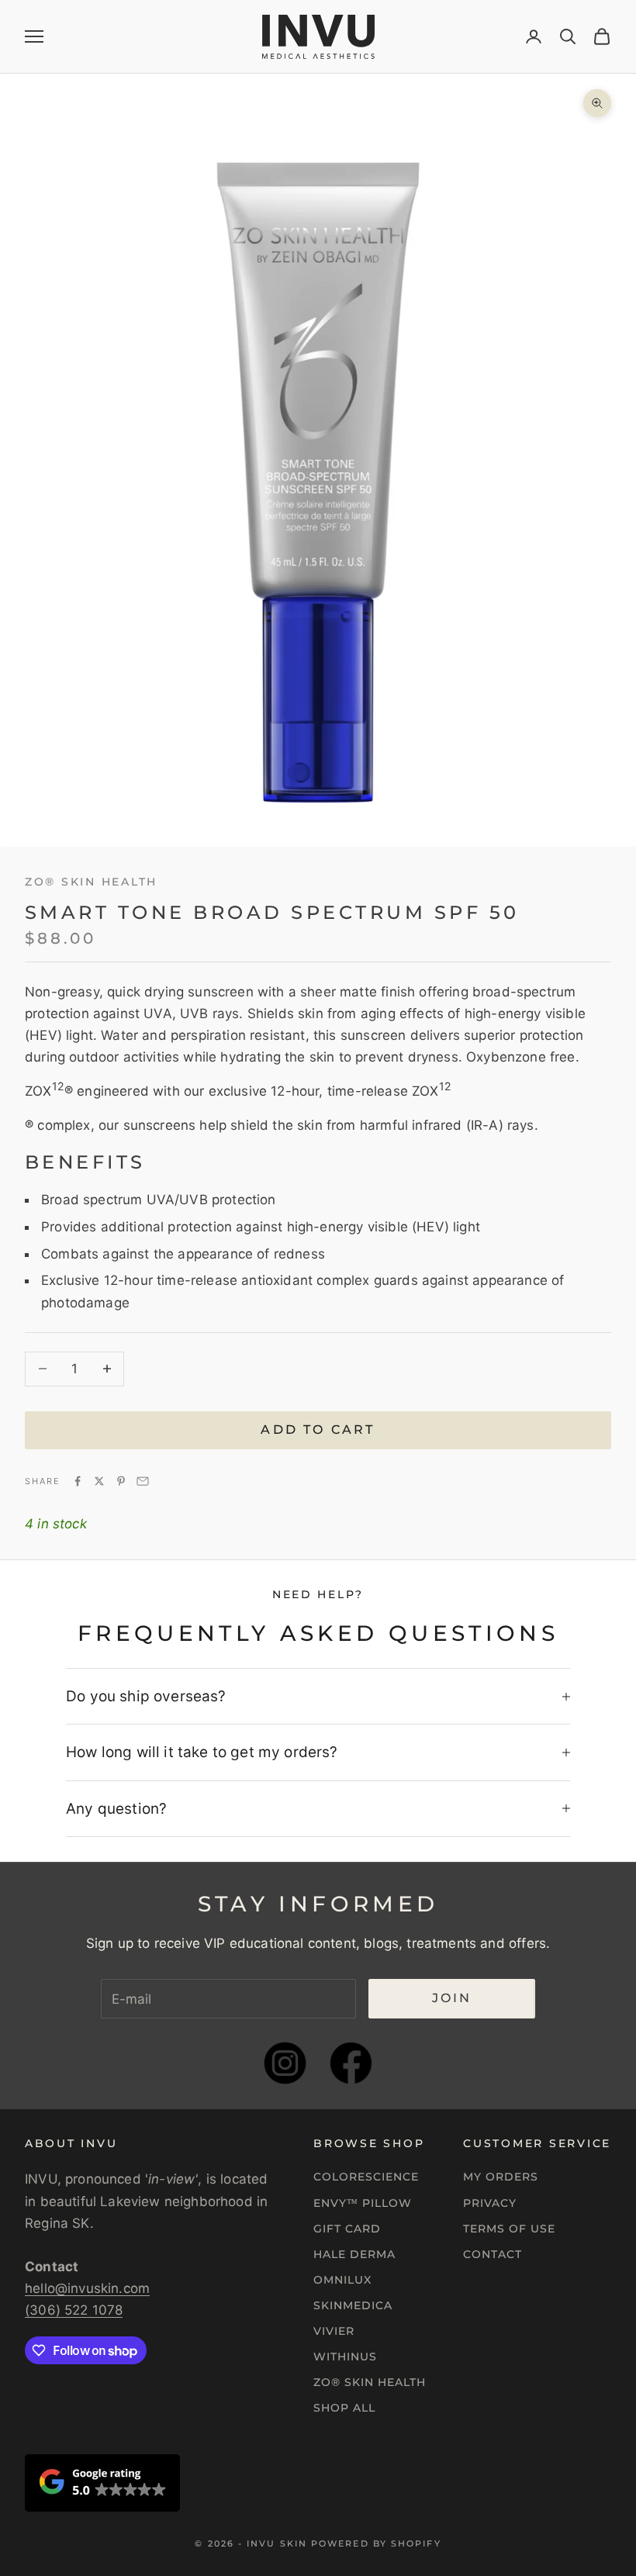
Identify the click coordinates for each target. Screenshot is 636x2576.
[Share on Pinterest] (121, 1481)
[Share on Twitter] (99, 1481)
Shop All (344, 2408)
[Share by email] (143, 1481)
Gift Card (347, 2229)
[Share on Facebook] (78, 1481)
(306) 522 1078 (74, 2310)
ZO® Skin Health (370, 2382)
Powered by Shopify (376, 2543)
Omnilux (342, 2280)
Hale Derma (354, 2254)
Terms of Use (509, 2229)
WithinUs (345, 2357)
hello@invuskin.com (87, 2288)
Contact (493, 2254)
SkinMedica (353, 2305)
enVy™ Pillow (363, 2203)
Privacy (490, 2203)
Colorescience (366, 2177)
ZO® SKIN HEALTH (91, 882)
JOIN (452, 1998)
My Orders (501, 2177)
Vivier (334, 2331)
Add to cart (318, 1430)
